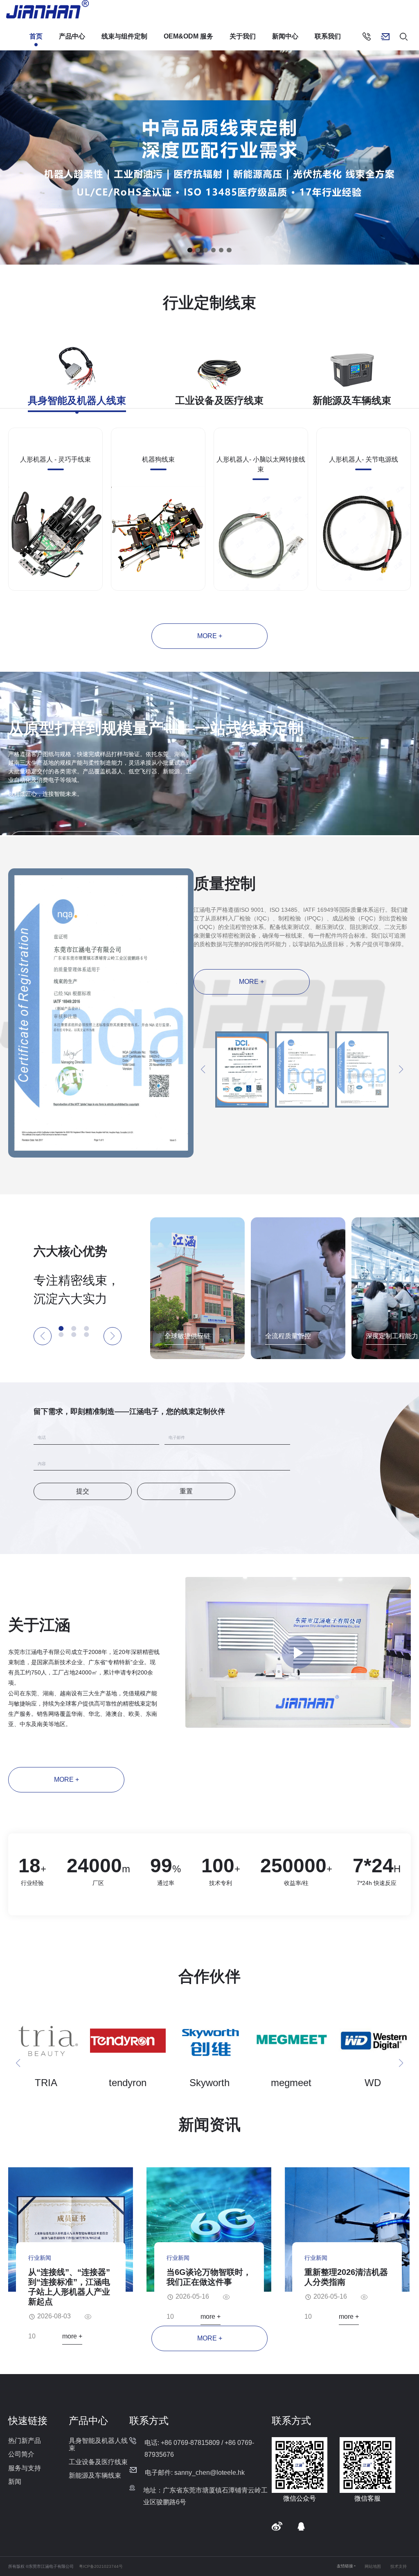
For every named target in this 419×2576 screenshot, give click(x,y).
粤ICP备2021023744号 (101, 2566)
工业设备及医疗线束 (98, 2462)
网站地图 (373, 2566)
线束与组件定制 (124, 36)
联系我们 (328, 36)
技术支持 (399, 2566)
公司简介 (21, 2454)
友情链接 (345, 2566)
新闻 (15, 2482)
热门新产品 (25, 2441)
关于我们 (243, 36)
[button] (190, 250)
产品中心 (72, 36)
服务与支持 (25, 2468)
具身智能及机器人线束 (98, 2444)
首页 (36, 36)
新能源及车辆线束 (95, 2475)
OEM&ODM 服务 (188, 36)
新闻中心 (285, 36)
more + (210, 636)
